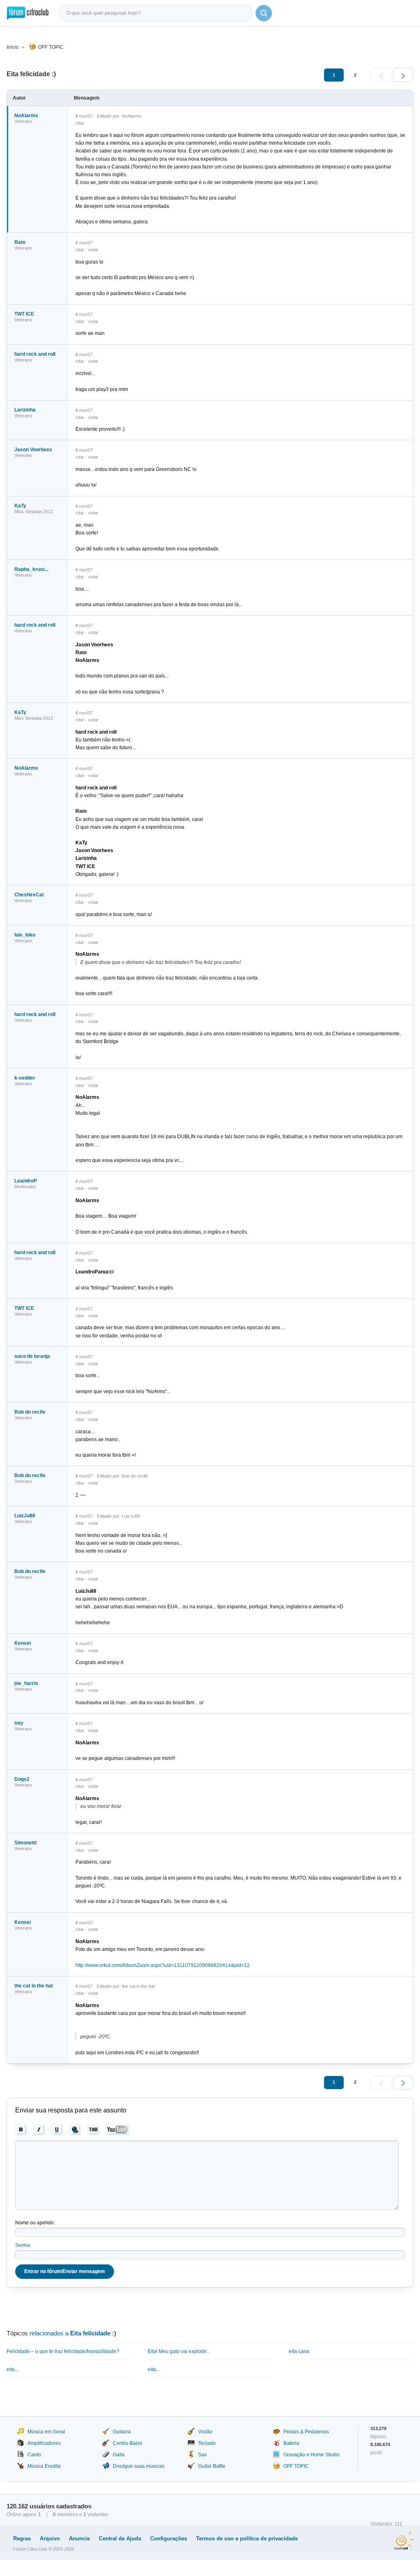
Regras (22, 2538)
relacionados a (73, 2333)
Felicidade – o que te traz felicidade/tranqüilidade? (63, 2351)
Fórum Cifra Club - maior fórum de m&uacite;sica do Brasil (28, 13)
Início (13, 47)
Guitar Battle (212, 2466)
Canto (34, 2455)
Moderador (25, 1187)
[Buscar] (264, 13)
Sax (202, 2455)
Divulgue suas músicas (139, 2466)
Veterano (23, 121)
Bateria (291, 2443)
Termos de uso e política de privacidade (247, 2538)
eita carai (299, 2351)
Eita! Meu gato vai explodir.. (178, 2351)
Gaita (119, 2455)
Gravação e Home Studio (312, 2455)
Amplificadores (44, 2443)
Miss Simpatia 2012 (34, 512)
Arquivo (50, 2538)
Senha (23, 2245)
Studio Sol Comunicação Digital (404, 2541)
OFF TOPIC (51, 47)
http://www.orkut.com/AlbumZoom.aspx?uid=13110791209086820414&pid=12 (163, 1965)
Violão (205, 2432)
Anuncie (79, 2538)
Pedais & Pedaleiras (306, 2432)
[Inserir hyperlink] (75, 2130)
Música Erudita (44, 2466)
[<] (381, 75)
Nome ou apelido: (35, 2223)
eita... (13, 2369)
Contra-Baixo (128, 2443)
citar (80, 123)
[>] (403, 75)
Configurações (169, 2538)
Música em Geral (46, 2432)
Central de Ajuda (120, 2538)
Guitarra (122, 2432)
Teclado (207, 2443)
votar (93, 250)
